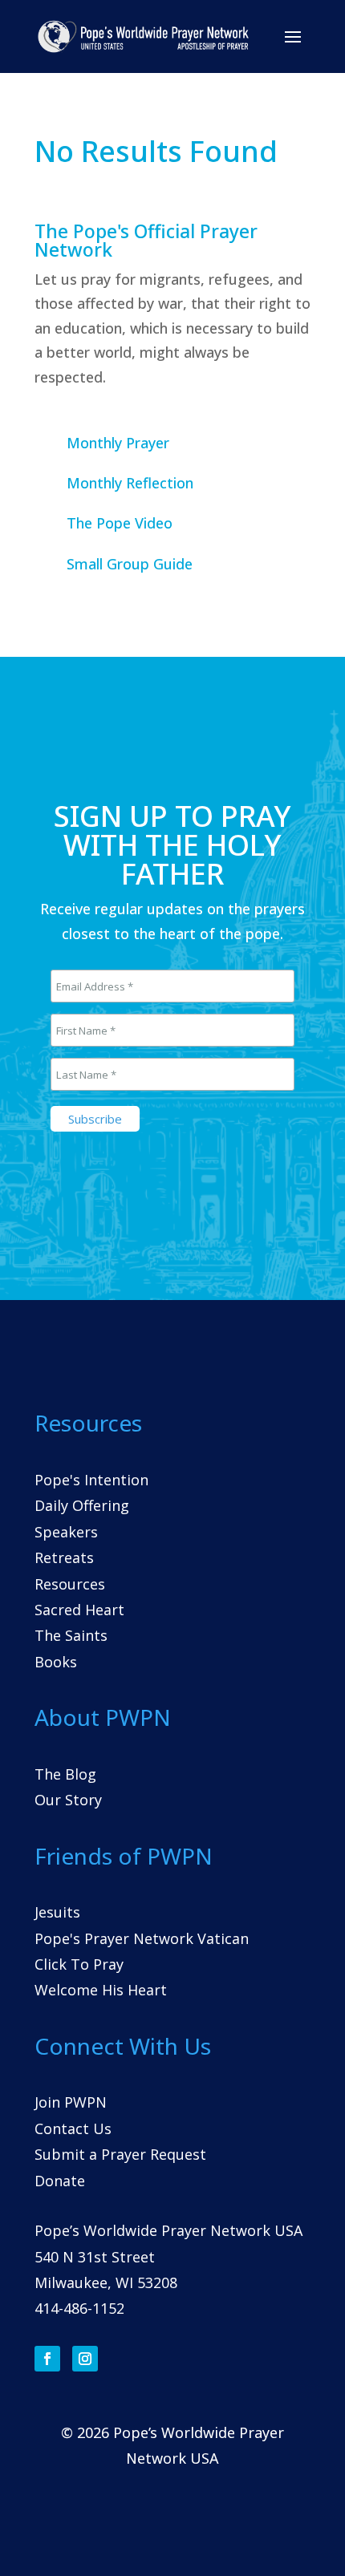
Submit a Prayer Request (120, 2154)
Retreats (64, 1557)
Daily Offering (82, 1505)
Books (56, 1662)
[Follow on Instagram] (85, 2359)
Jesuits (57, 1912)
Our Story (68, 1800)
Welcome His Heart (101, 1990)
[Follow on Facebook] (47, 2359)
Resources (70, 1584)
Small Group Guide (130, 564)
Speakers (66, 1532)
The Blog (65, 1774)
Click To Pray (79, 1964)
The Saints (71, 1635)
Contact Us (73, 2128)
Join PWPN (71, 2102)
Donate (60, 2181)
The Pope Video (120, 523)
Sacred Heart (79, 1610)
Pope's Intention (91, 1480)
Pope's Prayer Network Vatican (142, 1938)
